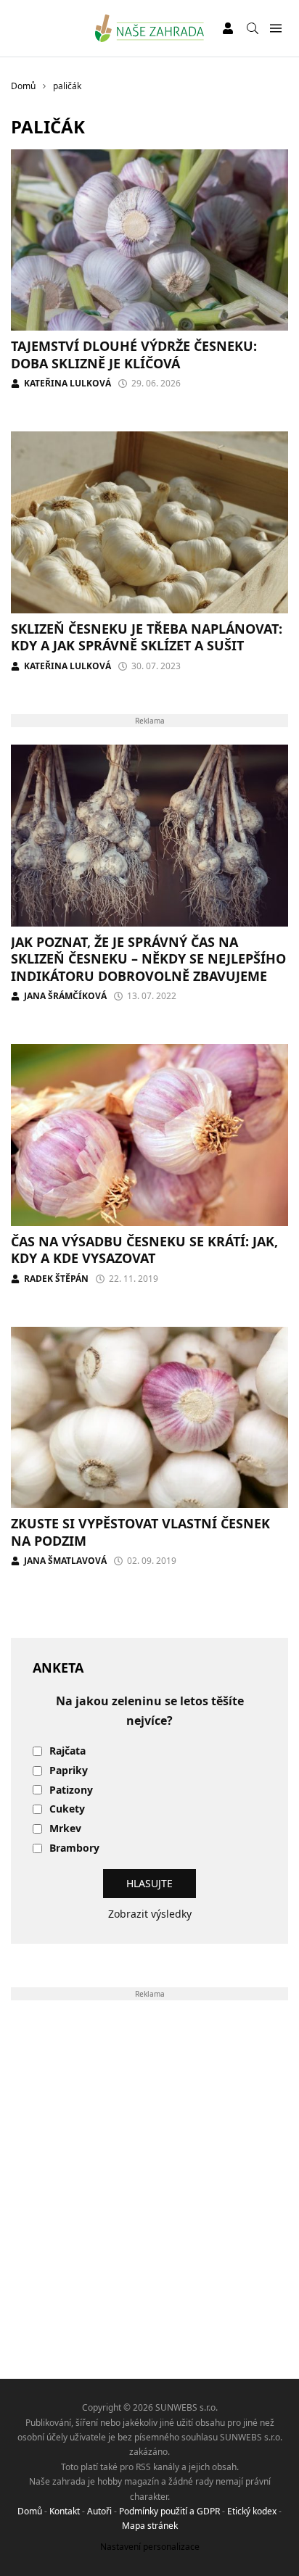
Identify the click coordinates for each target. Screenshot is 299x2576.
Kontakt (65, 2511)
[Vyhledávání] (253, 28)
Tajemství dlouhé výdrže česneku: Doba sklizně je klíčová (134, 354)
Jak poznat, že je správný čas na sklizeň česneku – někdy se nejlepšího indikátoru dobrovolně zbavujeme (148, 959)
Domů (30, 2511)
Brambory (74, 1848)
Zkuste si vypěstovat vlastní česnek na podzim (140, 1532)
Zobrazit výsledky (150, 1914)
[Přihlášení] (228, 28)
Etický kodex (252, 2511)
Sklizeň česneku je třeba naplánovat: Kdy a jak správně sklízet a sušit (147, 637)
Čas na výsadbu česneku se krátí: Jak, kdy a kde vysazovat (144, 1250)
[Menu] (275, 29)
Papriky (69, 1771)
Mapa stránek (150, 2526)
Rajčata (67, 1751)
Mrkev (65, 1829)
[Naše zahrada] (150, 28)
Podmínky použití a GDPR (169, 2511)
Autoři (99, 2511)
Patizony (71, 1790)
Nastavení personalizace (150, 2547)
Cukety (67, 1809)
